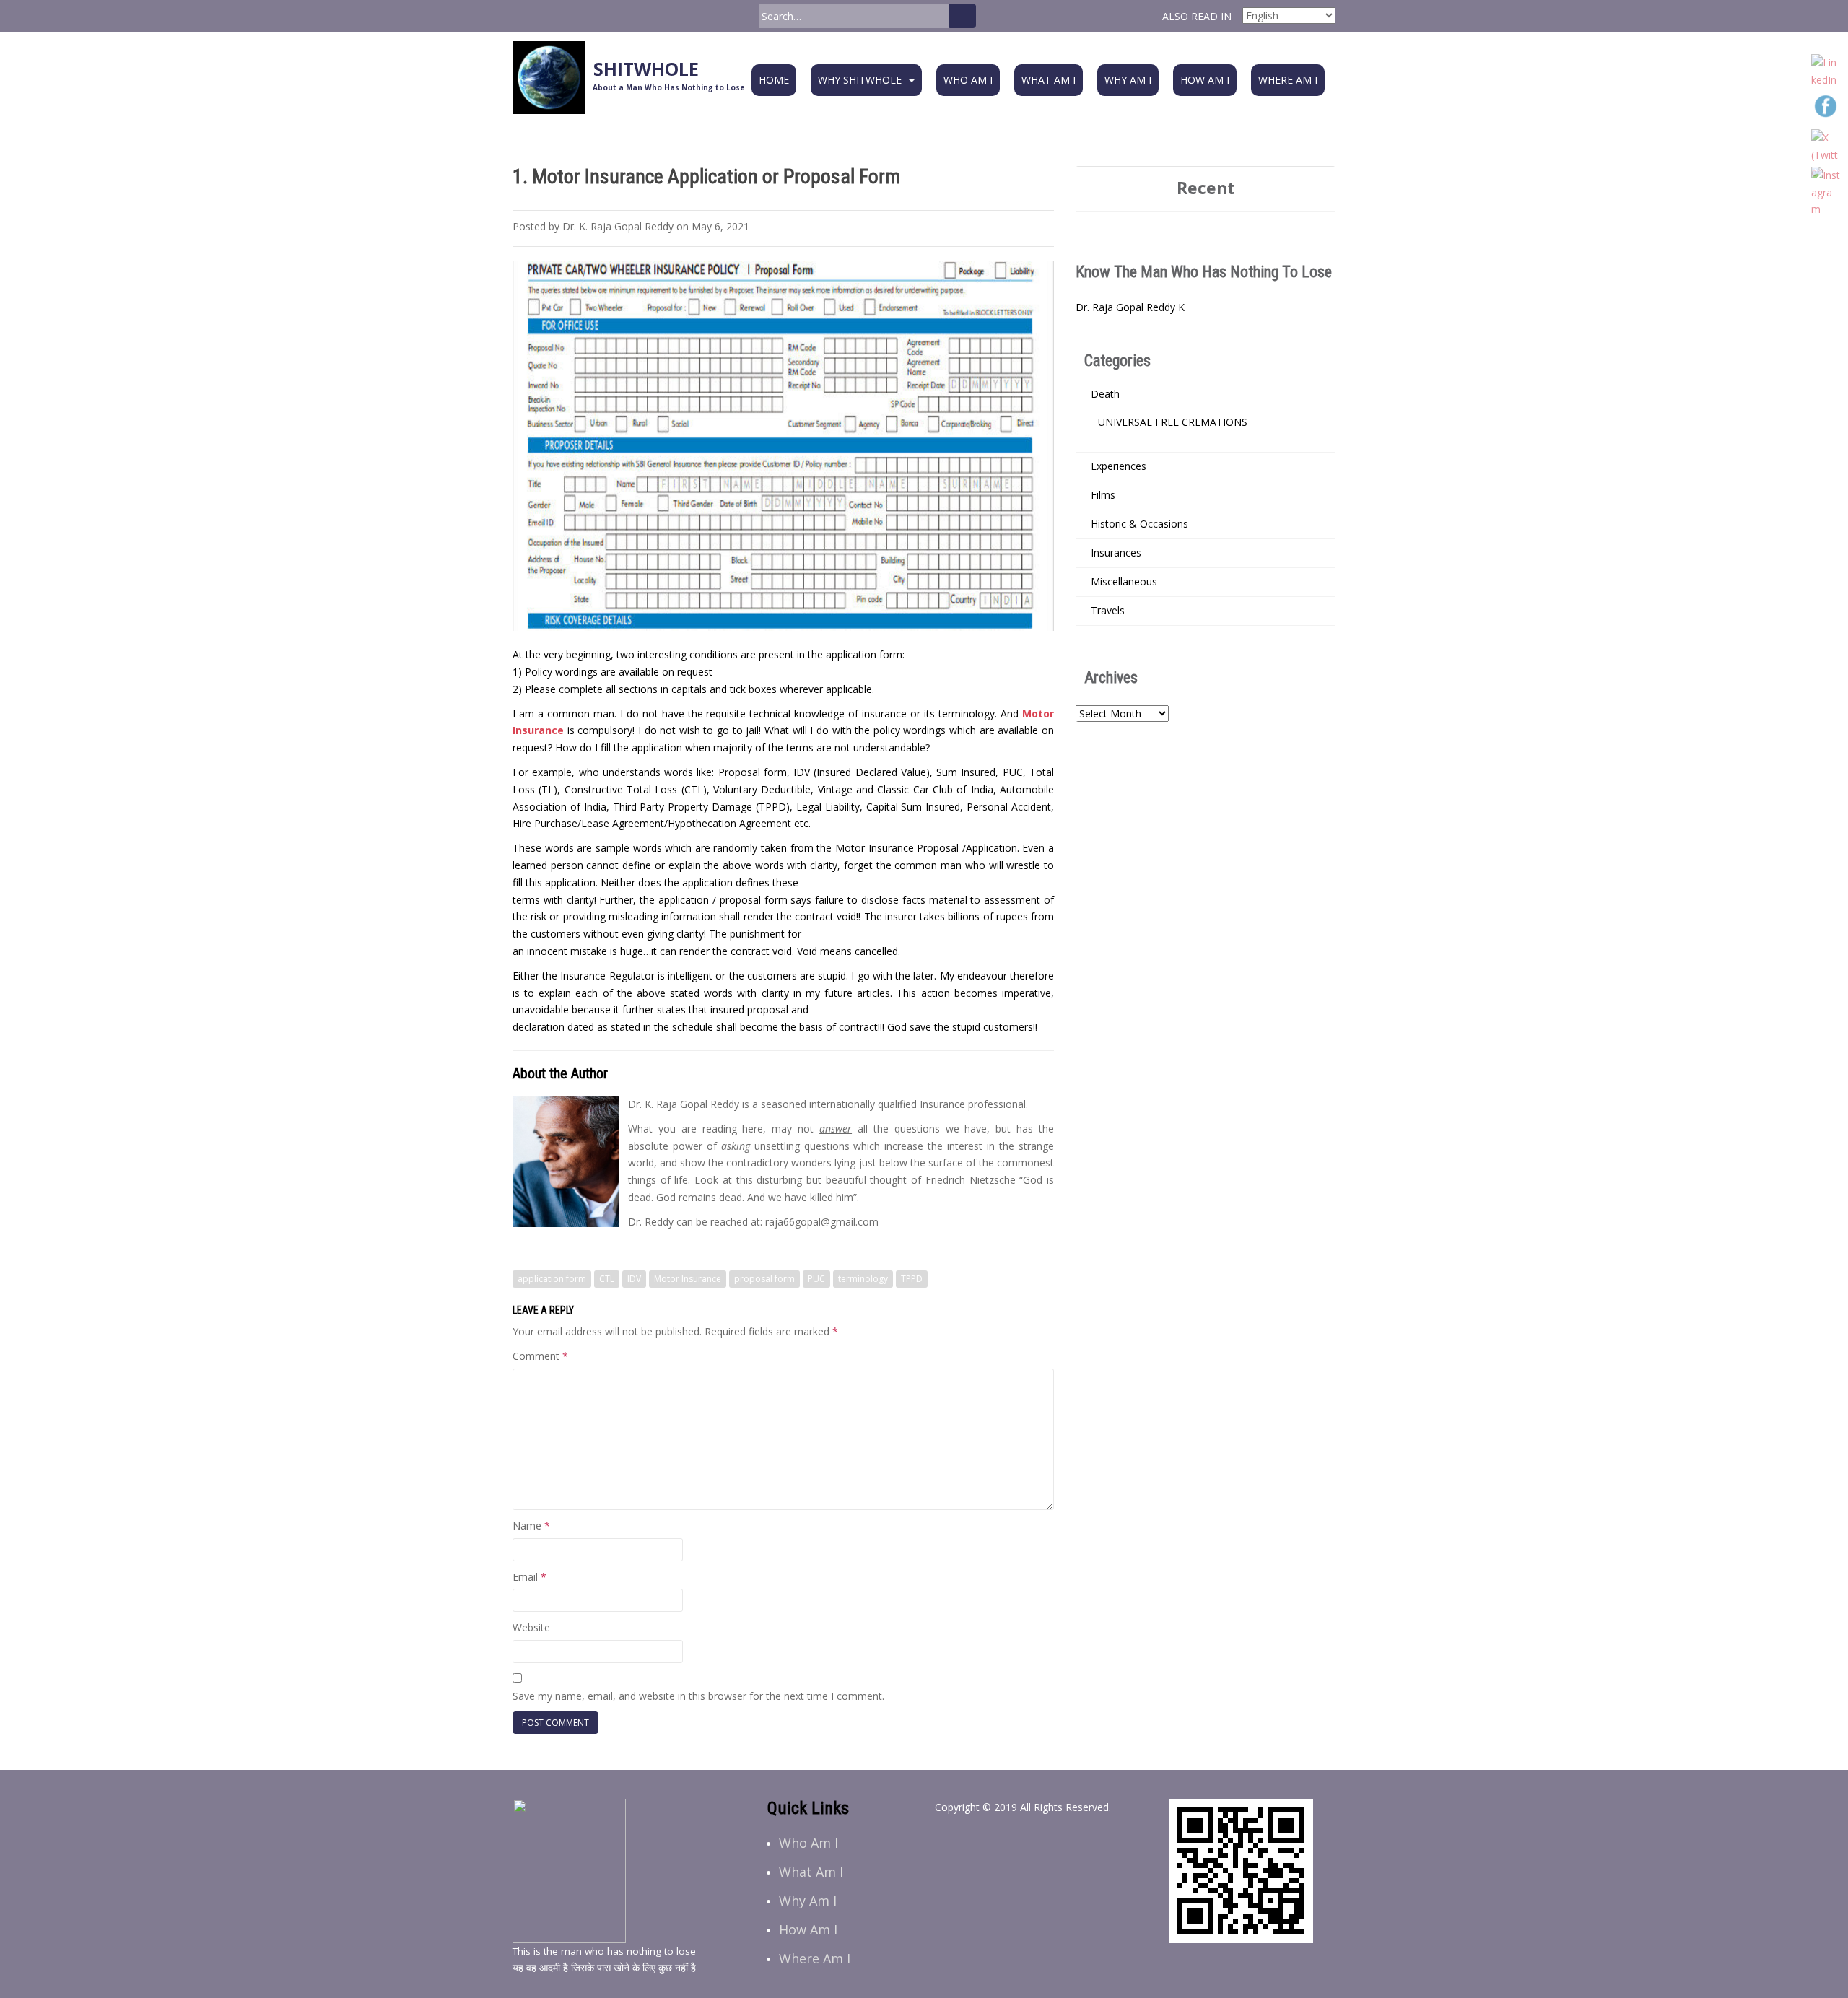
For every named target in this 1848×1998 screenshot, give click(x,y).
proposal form (764, 1279)
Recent (1206, 188)
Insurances (1116, 553)
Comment (540, 1356)
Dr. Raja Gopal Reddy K (1130, 307)
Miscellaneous (1124, 581)
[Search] (963, 16)
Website (531, 1627)
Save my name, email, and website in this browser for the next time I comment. (698, 1696)
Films (1103, 495)
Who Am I (968, 80)
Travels (1108, 610)
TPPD (912, 1279)
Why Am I (1128, 80)
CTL (607, 1279)
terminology (863, 1279)
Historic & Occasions (1139, 524)
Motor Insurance (688, 1279)
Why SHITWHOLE (860, 80)
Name (531, 1526)
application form (552, 1279)
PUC (816, 1279)
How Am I (1205, 80)
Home (774, 80)
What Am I (1049, 80)
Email (529, 1577)
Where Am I (1288, 80)
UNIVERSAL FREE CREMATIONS (1173, 422)
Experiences (1119, 466)
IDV (634, 1279)
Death (1105, 394)
